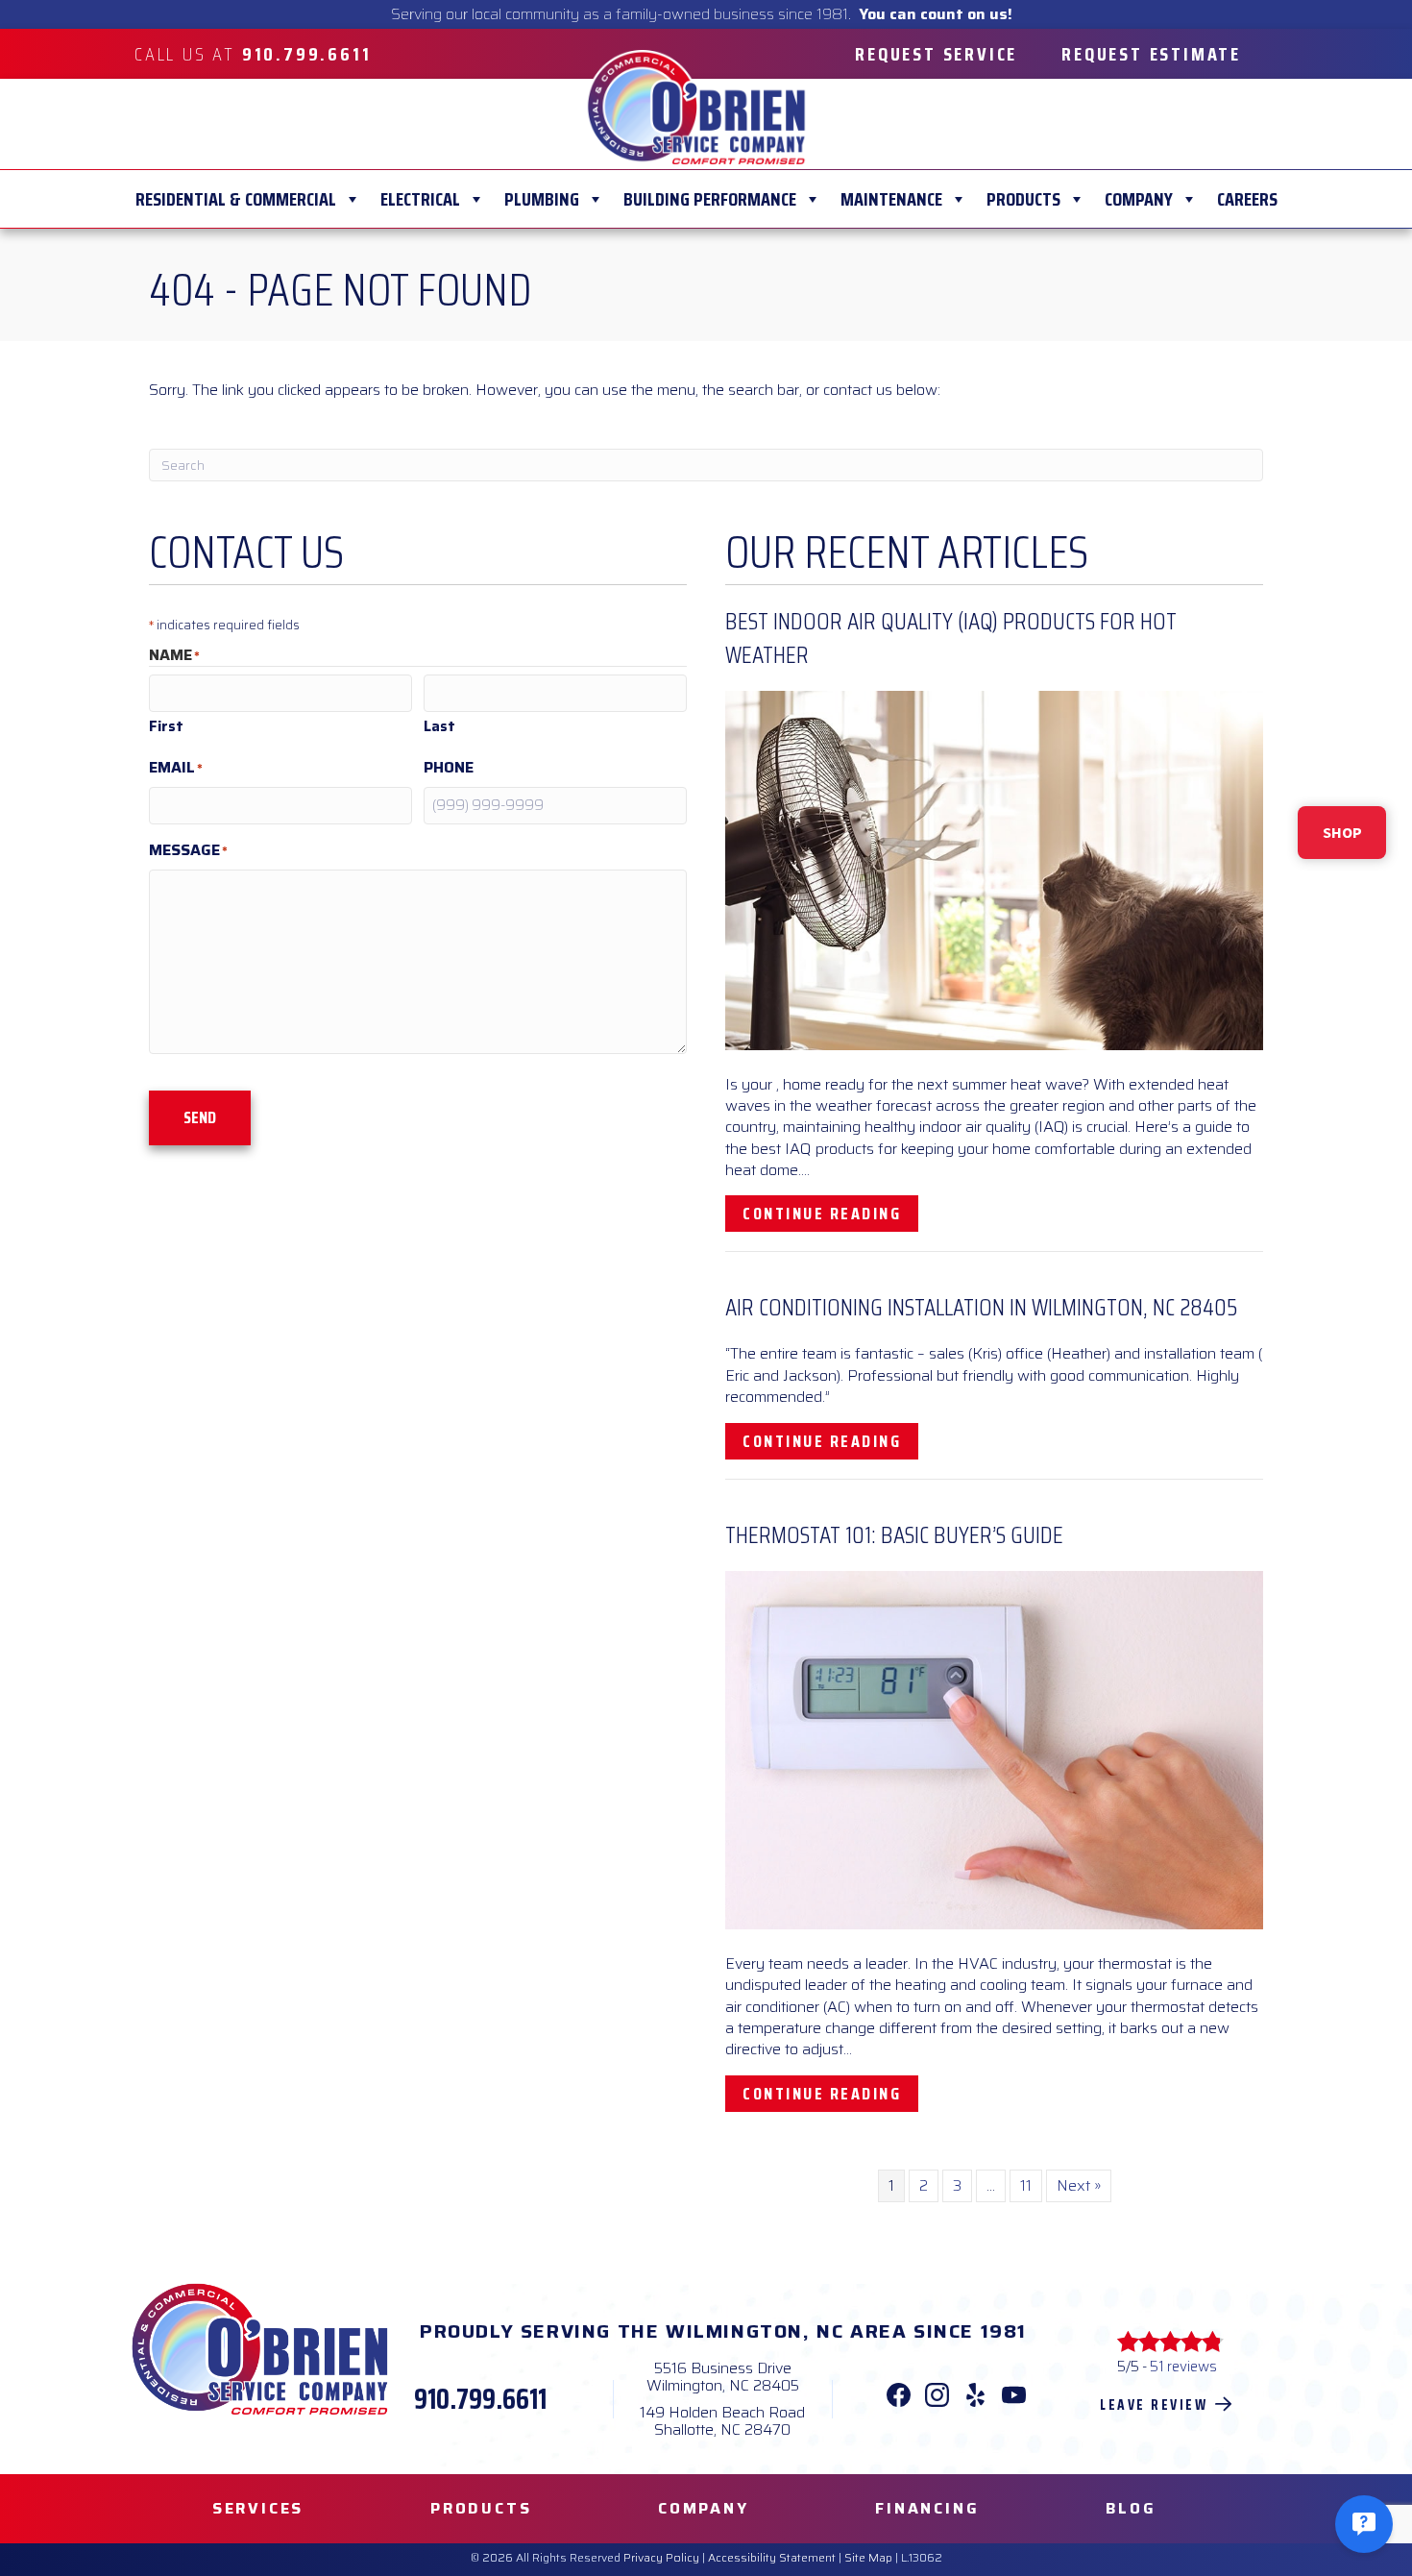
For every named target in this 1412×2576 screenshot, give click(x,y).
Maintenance (891, 199)
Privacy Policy (661, 2557)
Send (200, 1117)
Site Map (868, 2557)
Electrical (420, 199)
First (166, 726)
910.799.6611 (480, 2399)
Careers (1247, 199)
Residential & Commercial (236, 199)
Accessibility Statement (772, 2557)
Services (258, 2508)
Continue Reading (830, 1213)
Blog (1131, 2508)
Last (439, 726)
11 (1026, 2185)
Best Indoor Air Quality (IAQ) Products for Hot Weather (951, 638)
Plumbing (542, 199)
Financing (927, 2508)
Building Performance (710, 199)
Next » (1079, 2185)
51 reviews (1183, 2367)
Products (1023, 199)
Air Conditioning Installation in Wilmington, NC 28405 (981, 1307)
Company (1139, 199)
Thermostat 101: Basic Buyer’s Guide (894, 1535)
